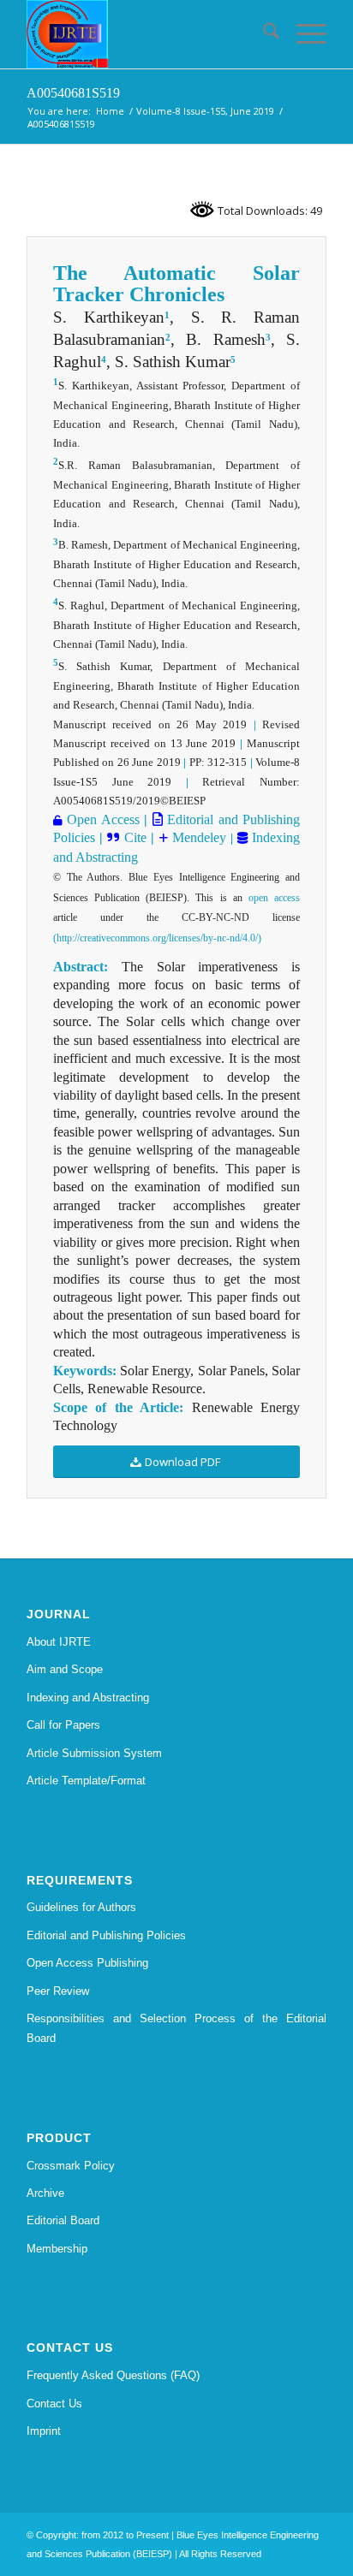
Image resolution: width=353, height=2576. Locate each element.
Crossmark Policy (71, 2166)
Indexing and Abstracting (88, 1698)
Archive (45, 2193)
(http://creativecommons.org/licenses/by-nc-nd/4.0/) (157, 938)
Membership (57, 2249)
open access (274, 898)
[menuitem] (263, 34)
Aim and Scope (65, 1669)
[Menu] (303, 34)
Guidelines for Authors (81, 1907)
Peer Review (58, 1991)
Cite (135, 837)
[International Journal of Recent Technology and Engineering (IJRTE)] (147, 34)
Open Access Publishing (87, 1963)
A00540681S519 (73, 93)
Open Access (103, 819)
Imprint (44, 2431)
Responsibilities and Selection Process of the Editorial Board (176, 2028)
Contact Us (54, 2404)
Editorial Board (63, 2220)
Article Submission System (94, 1753)
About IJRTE (59, 1642)
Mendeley (197, 837)
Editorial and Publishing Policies (106, 1935)
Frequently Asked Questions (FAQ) (113, 2375)
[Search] (263, 34)
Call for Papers (63, 1725)
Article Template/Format (86, 1781)
